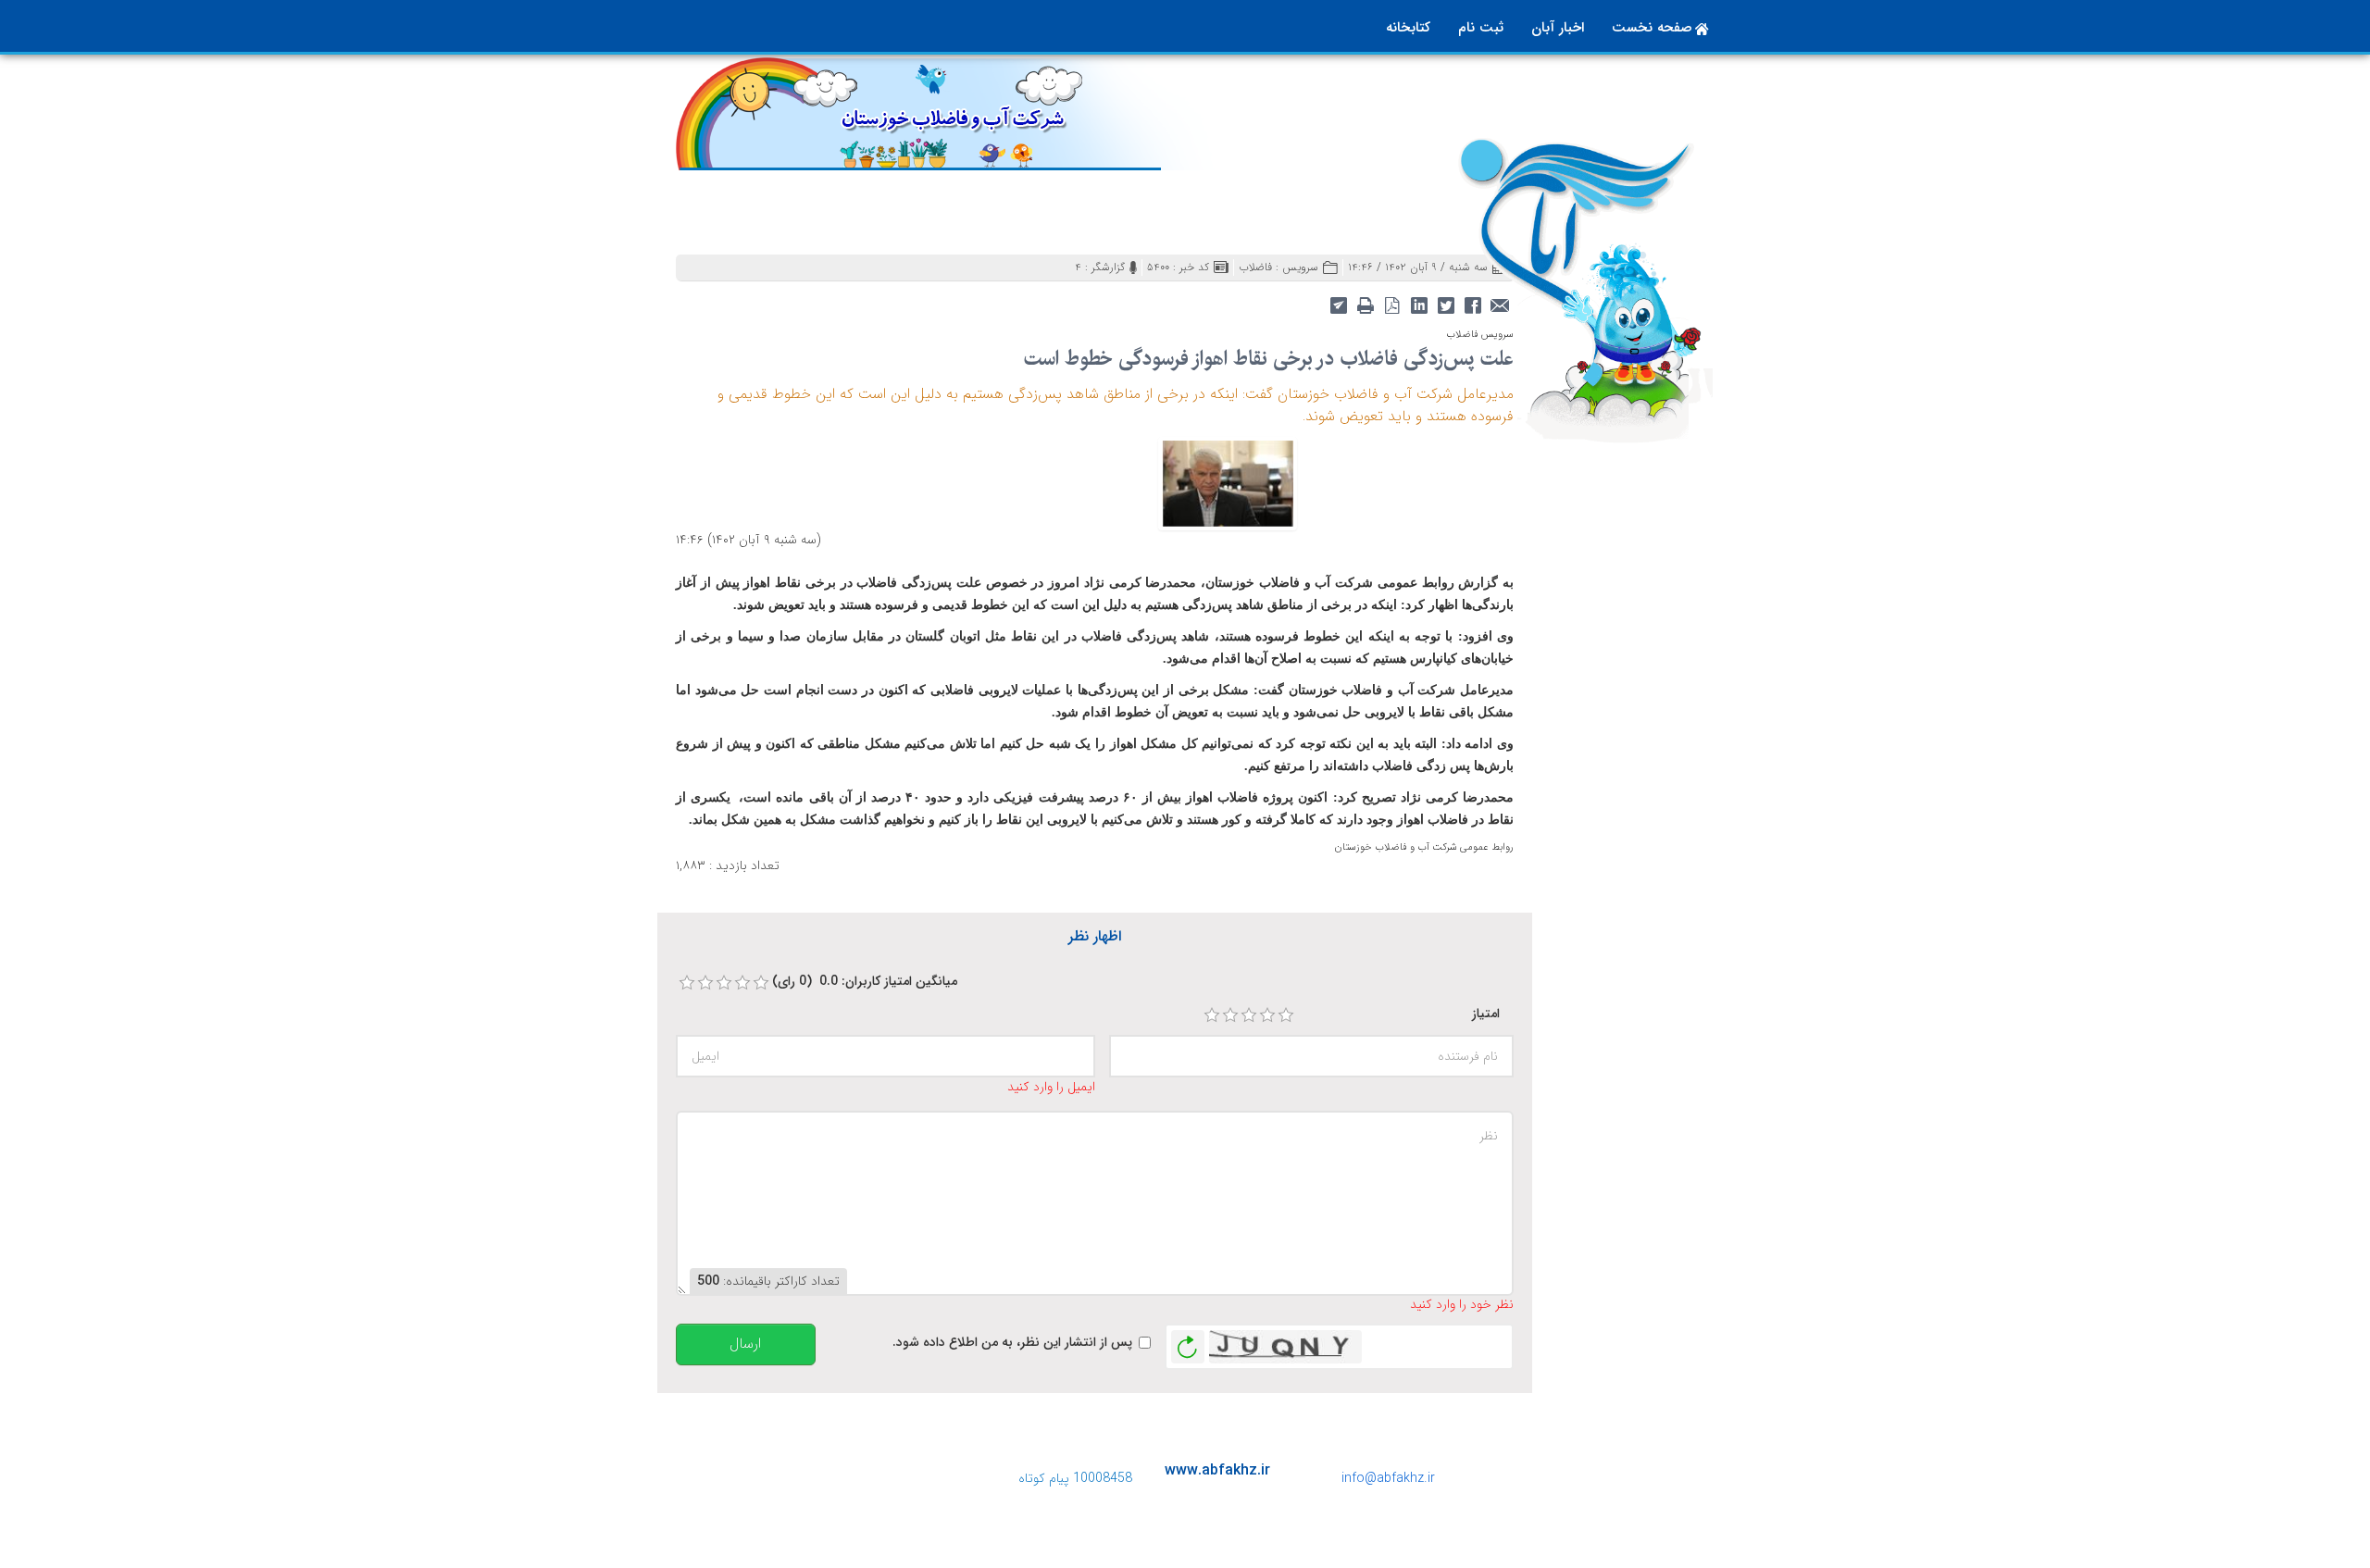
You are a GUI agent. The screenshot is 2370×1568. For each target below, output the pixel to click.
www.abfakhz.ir (1217, 1470)
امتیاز (1486, 1014)
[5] (1286, 1015)
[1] (1212, 1015)
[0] (687, 983)
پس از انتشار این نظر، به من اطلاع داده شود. (1012, 1343)
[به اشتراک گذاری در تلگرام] (1338, 304)
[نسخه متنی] (1365, 304)
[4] (1267, 1015)
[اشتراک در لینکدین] (1419, 304)
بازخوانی (1188, 1342)
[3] (1249, 1015)
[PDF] (1392, 304)
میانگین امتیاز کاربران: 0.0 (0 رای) (865, 982)
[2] (1230, 1015)
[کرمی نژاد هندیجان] (1228, 482)
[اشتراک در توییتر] (1446, 304)
